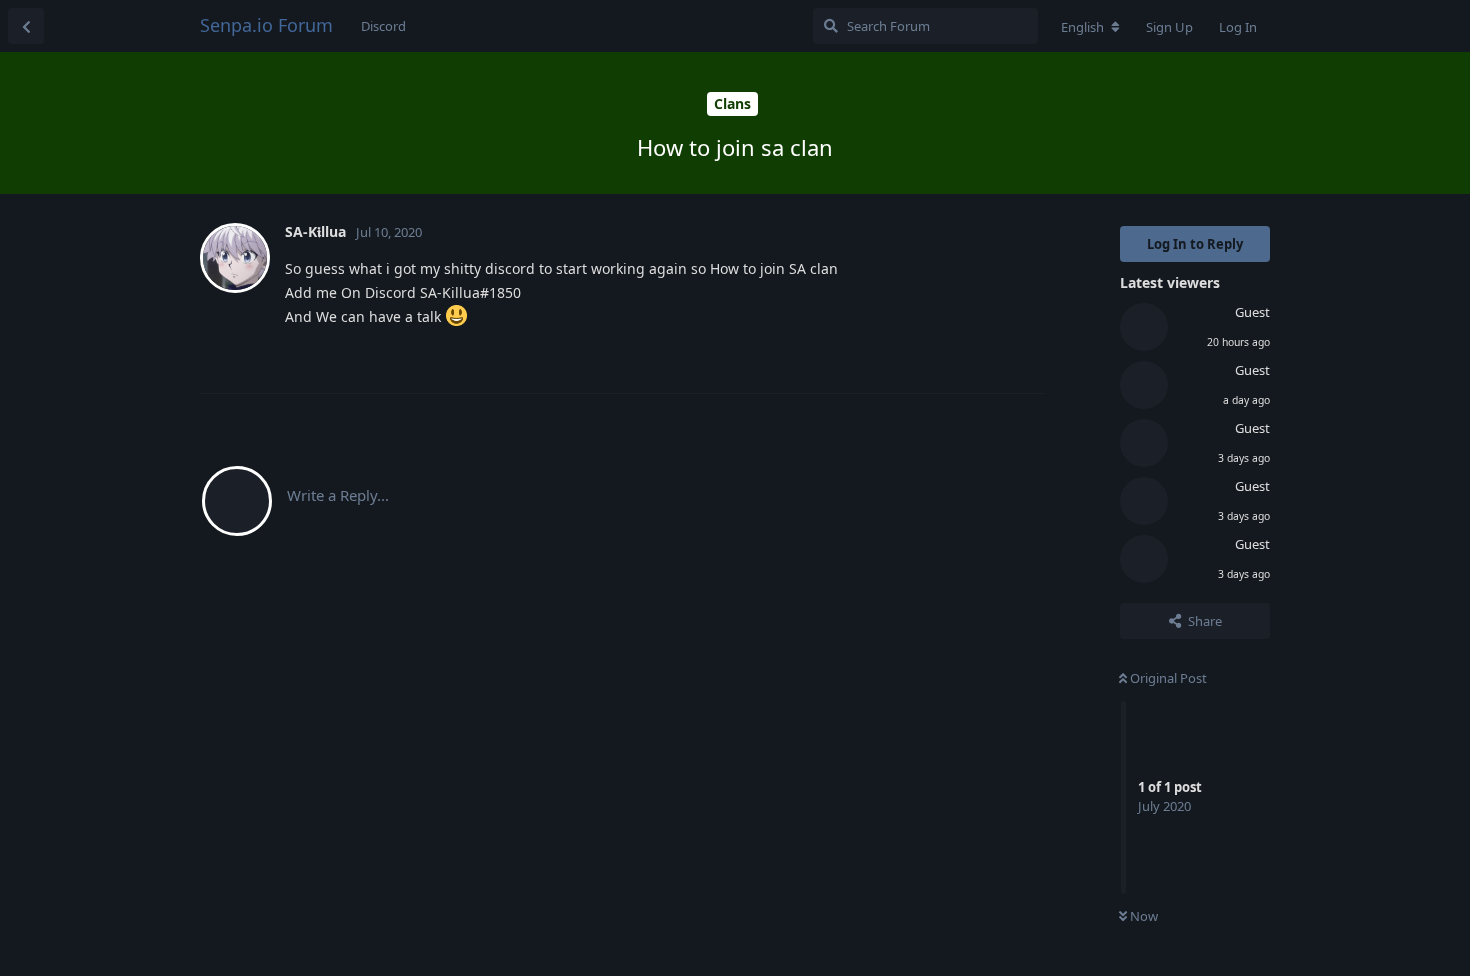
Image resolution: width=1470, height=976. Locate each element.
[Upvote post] (928, 357)
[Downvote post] (971, 357)
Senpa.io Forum (266, 25)
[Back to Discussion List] (26, 26)
